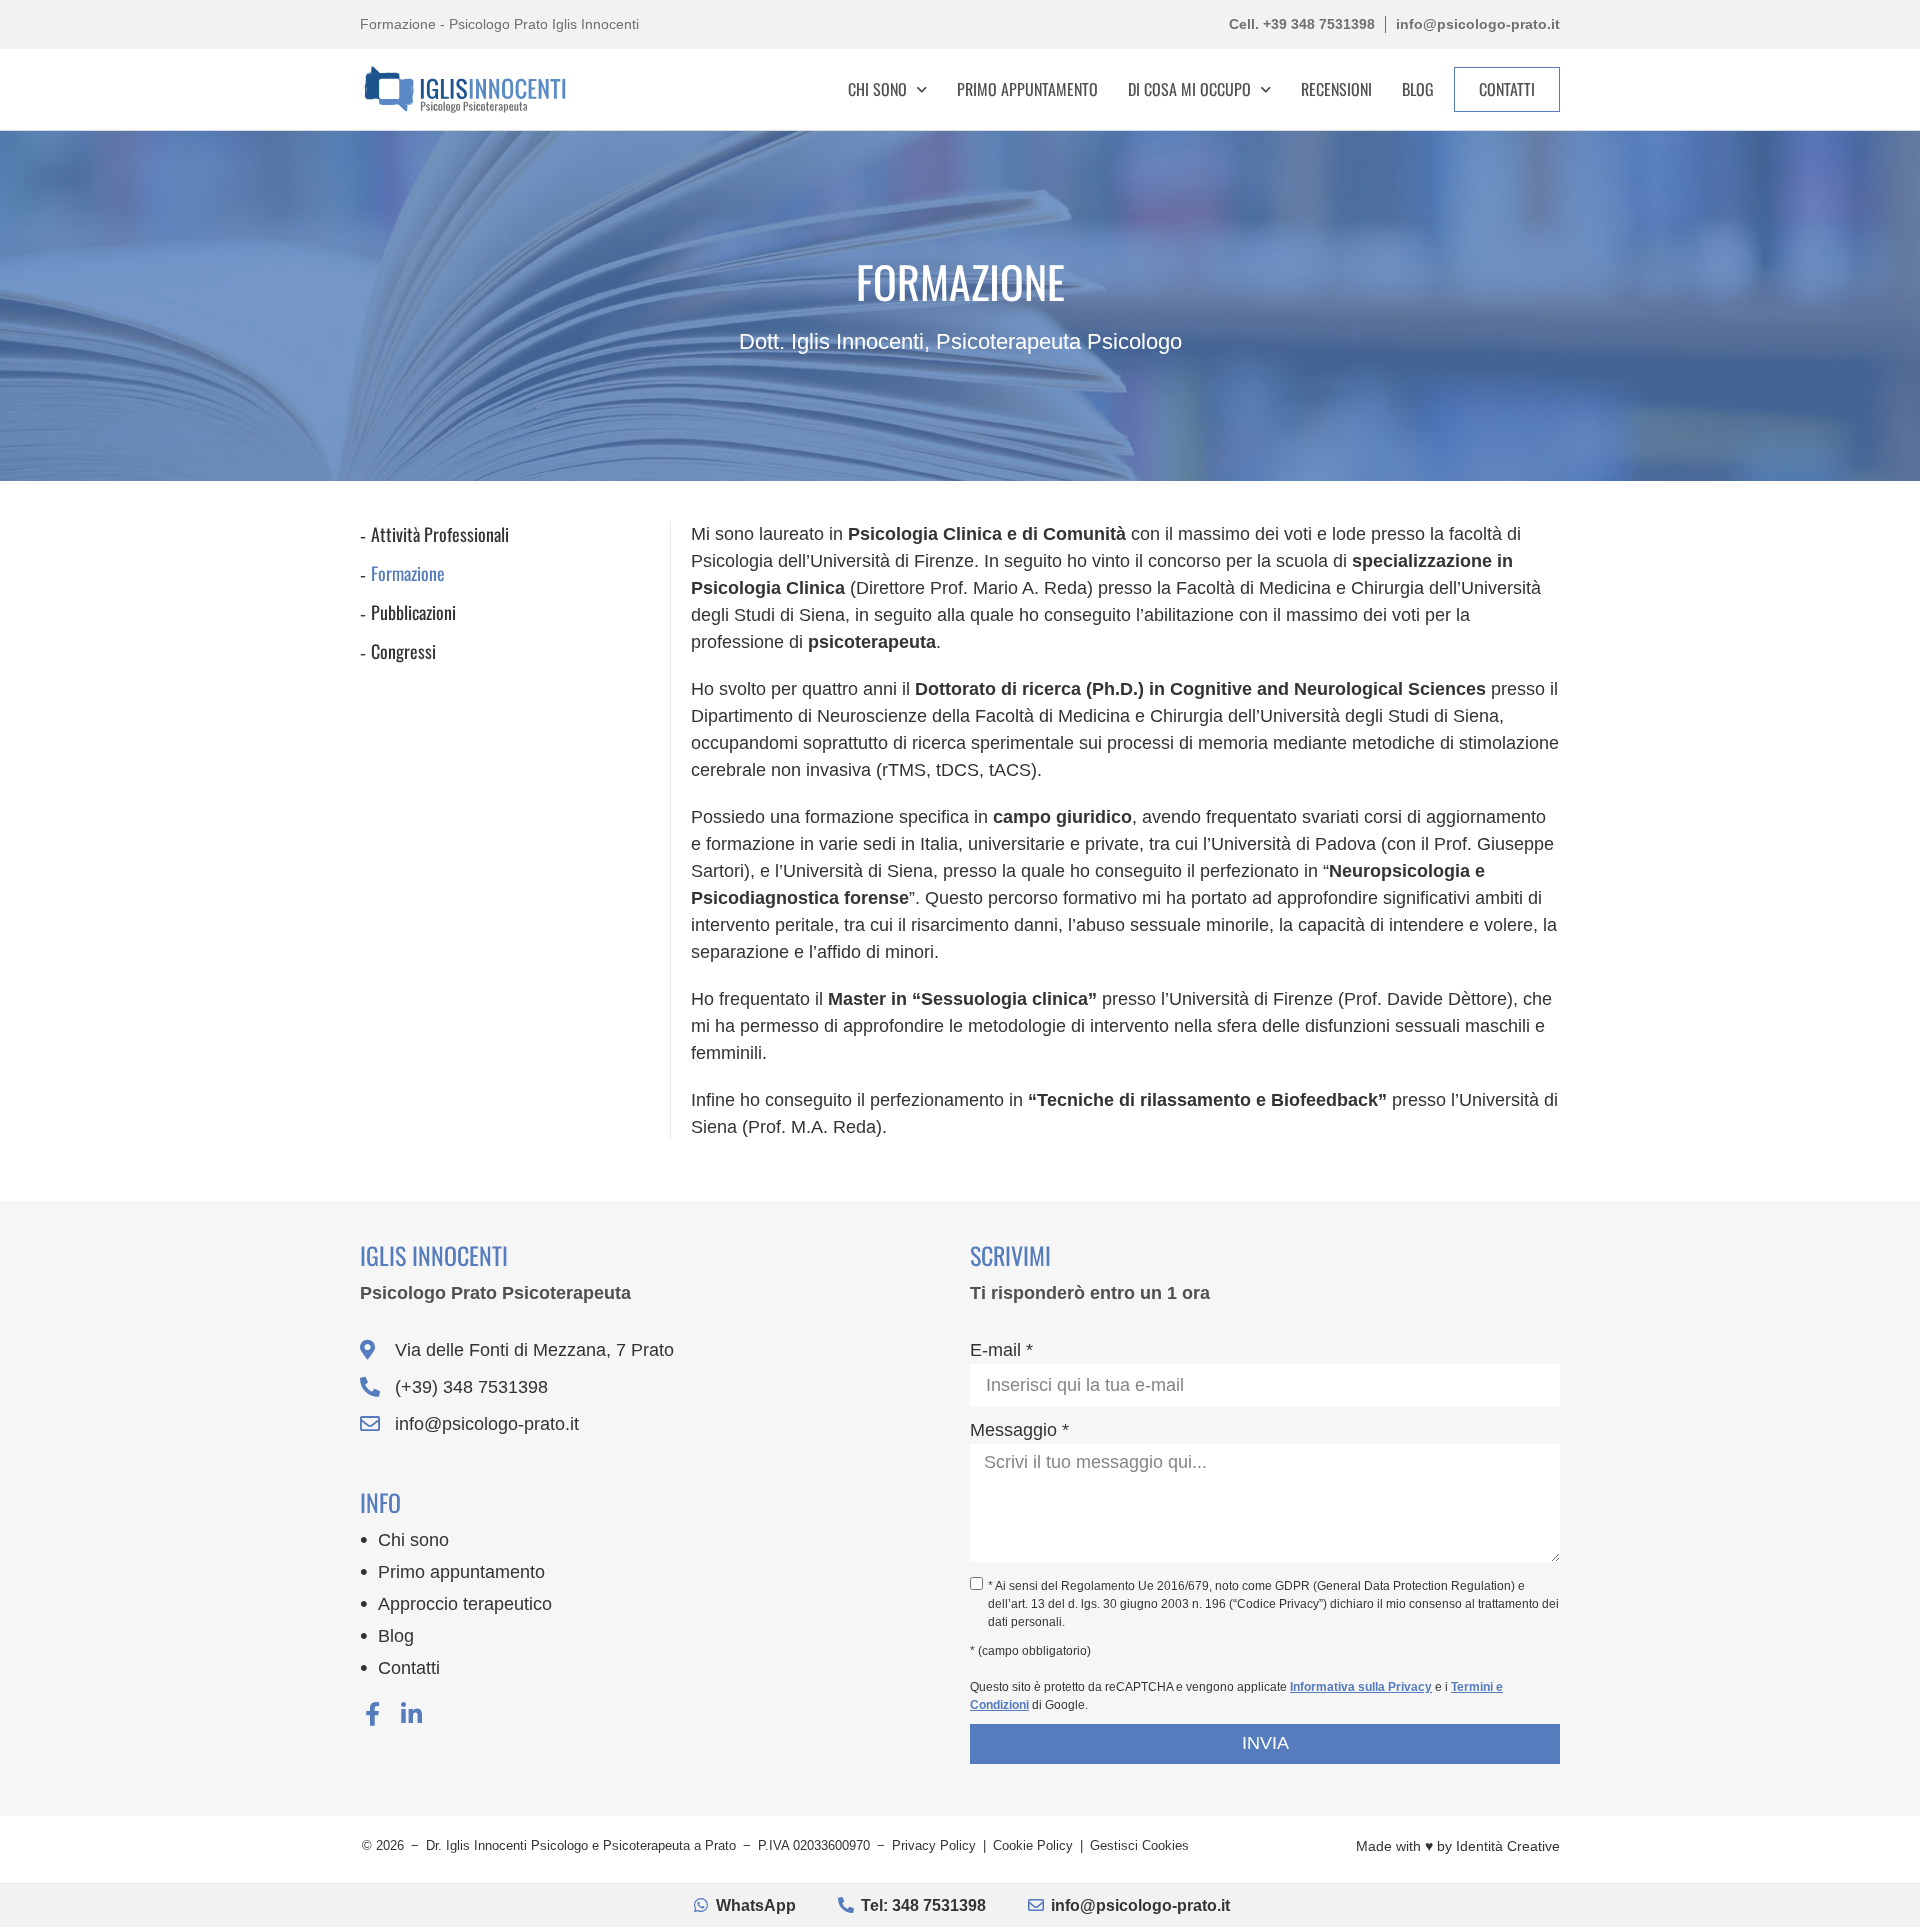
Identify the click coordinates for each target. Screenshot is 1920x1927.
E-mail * (1001, 1350)
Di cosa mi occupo (1189, 89)
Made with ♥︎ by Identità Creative (1458, 1846)
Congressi (403, 651)
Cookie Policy (1033, 1845)
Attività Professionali (440, 534)
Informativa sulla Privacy (1361, 1687)
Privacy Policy (934, 1845)
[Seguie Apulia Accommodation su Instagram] (411, 1714)
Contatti (409, 1668)
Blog (1418, 89)
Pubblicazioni (413, 612)
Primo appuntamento (1027, 89)
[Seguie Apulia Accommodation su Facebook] (372, 1714)
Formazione (408, 573)
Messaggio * (1019, 1430)
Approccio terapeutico (465, 1604)
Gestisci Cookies (1139, 1845)
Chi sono (413, 1540)
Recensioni (1336, 89)
